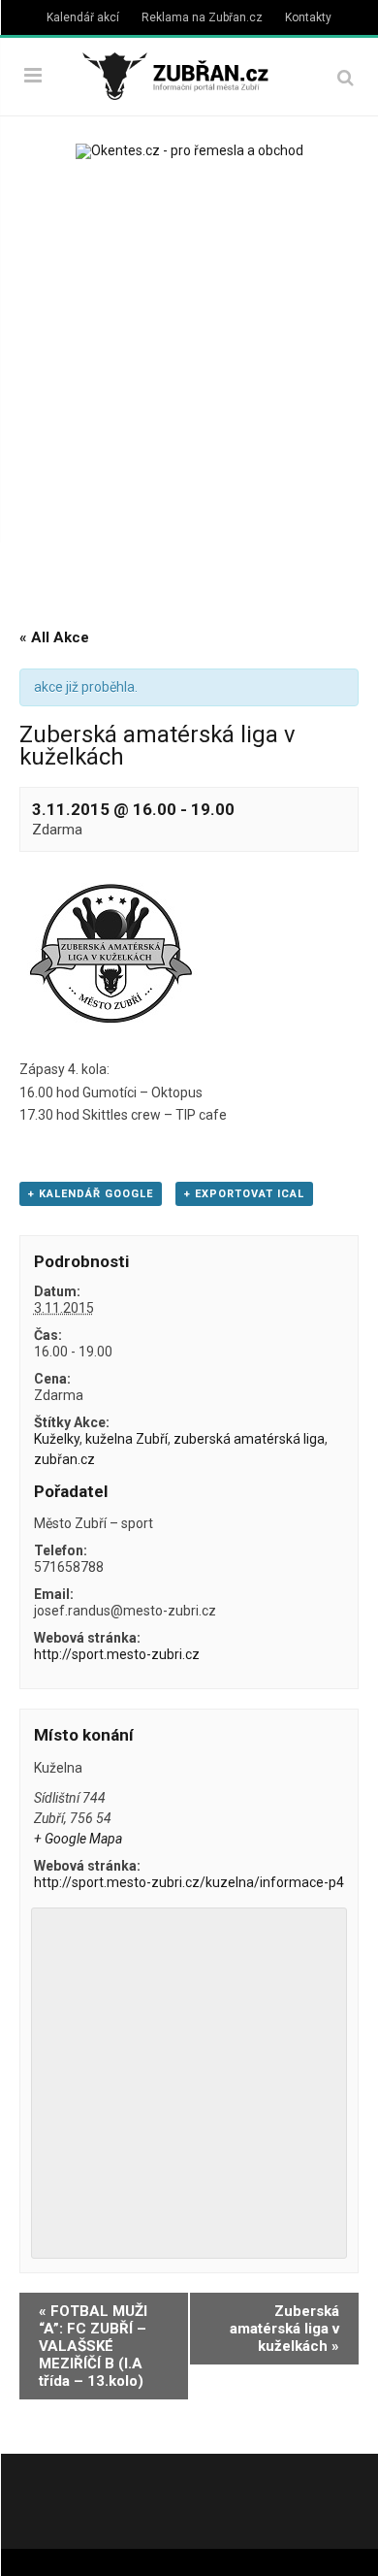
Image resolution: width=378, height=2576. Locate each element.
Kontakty (308, 17)
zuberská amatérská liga (249, 1439)
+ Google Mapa (78, 1839)
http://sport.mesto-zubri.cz (117, 1654)
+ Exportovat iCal (244, 1194)
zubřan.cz (64, 1459)
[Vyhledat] (346, 77)
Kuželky (57, 1439)
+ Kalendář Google (91, 1194)
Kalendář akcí (83, 17)
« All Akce (54, 637)
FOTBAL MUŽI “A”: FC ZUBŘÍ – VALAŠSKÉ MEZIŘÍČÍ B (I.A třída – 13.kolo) (93, 2346)
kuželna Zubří (126, 1439)
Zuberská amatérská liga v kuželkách (284, 2329)
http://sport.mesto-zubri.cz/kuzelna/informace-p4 (189, 1882)
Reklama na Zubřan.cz (202, 17)
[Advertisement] (189, 387)
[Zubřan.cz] (189, 74)
